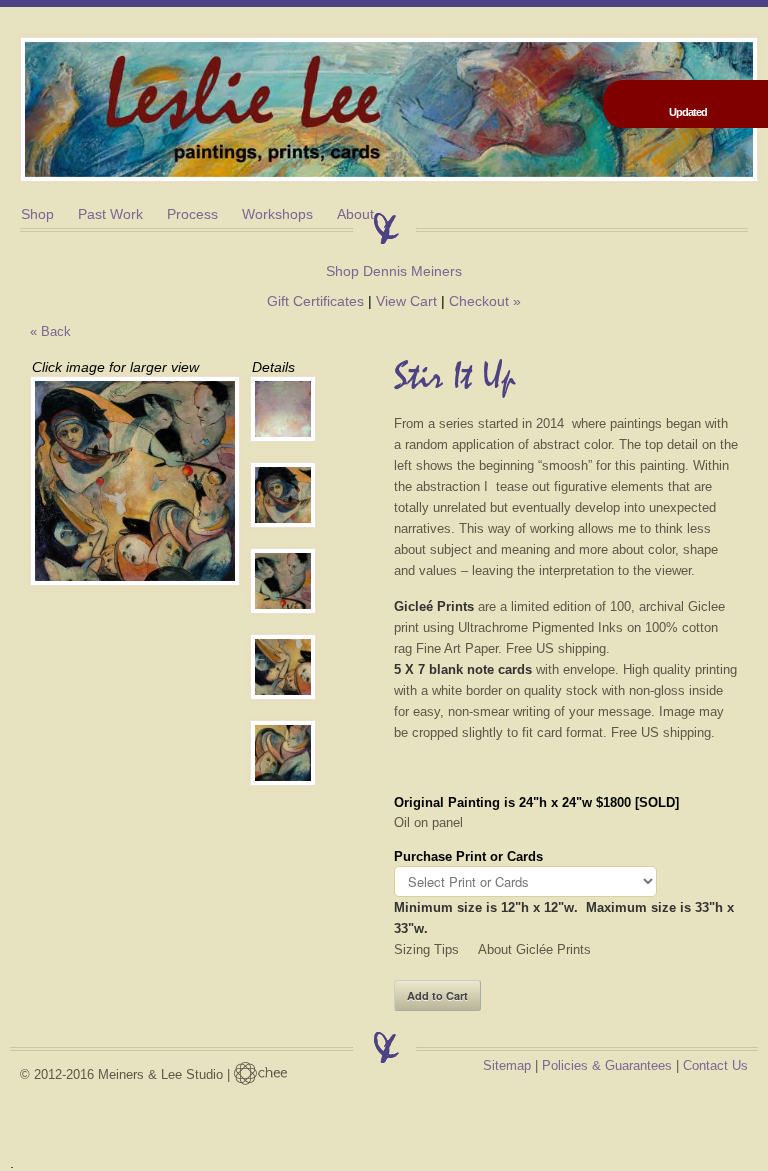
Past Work (110, 214)
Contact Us (715, 1065)
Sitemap (507, 1065)
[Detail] (278, 409)
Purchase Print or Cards (468, 856)
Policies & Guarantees (607, 1065)
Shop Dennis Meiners (394, 271)
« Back (50, 331)
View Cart (406, 301)
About (355, 214)
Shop (37, 214)
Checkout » (485, 301)
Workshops (277, 214)
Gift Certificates (315, 301)
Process (192, 214)
